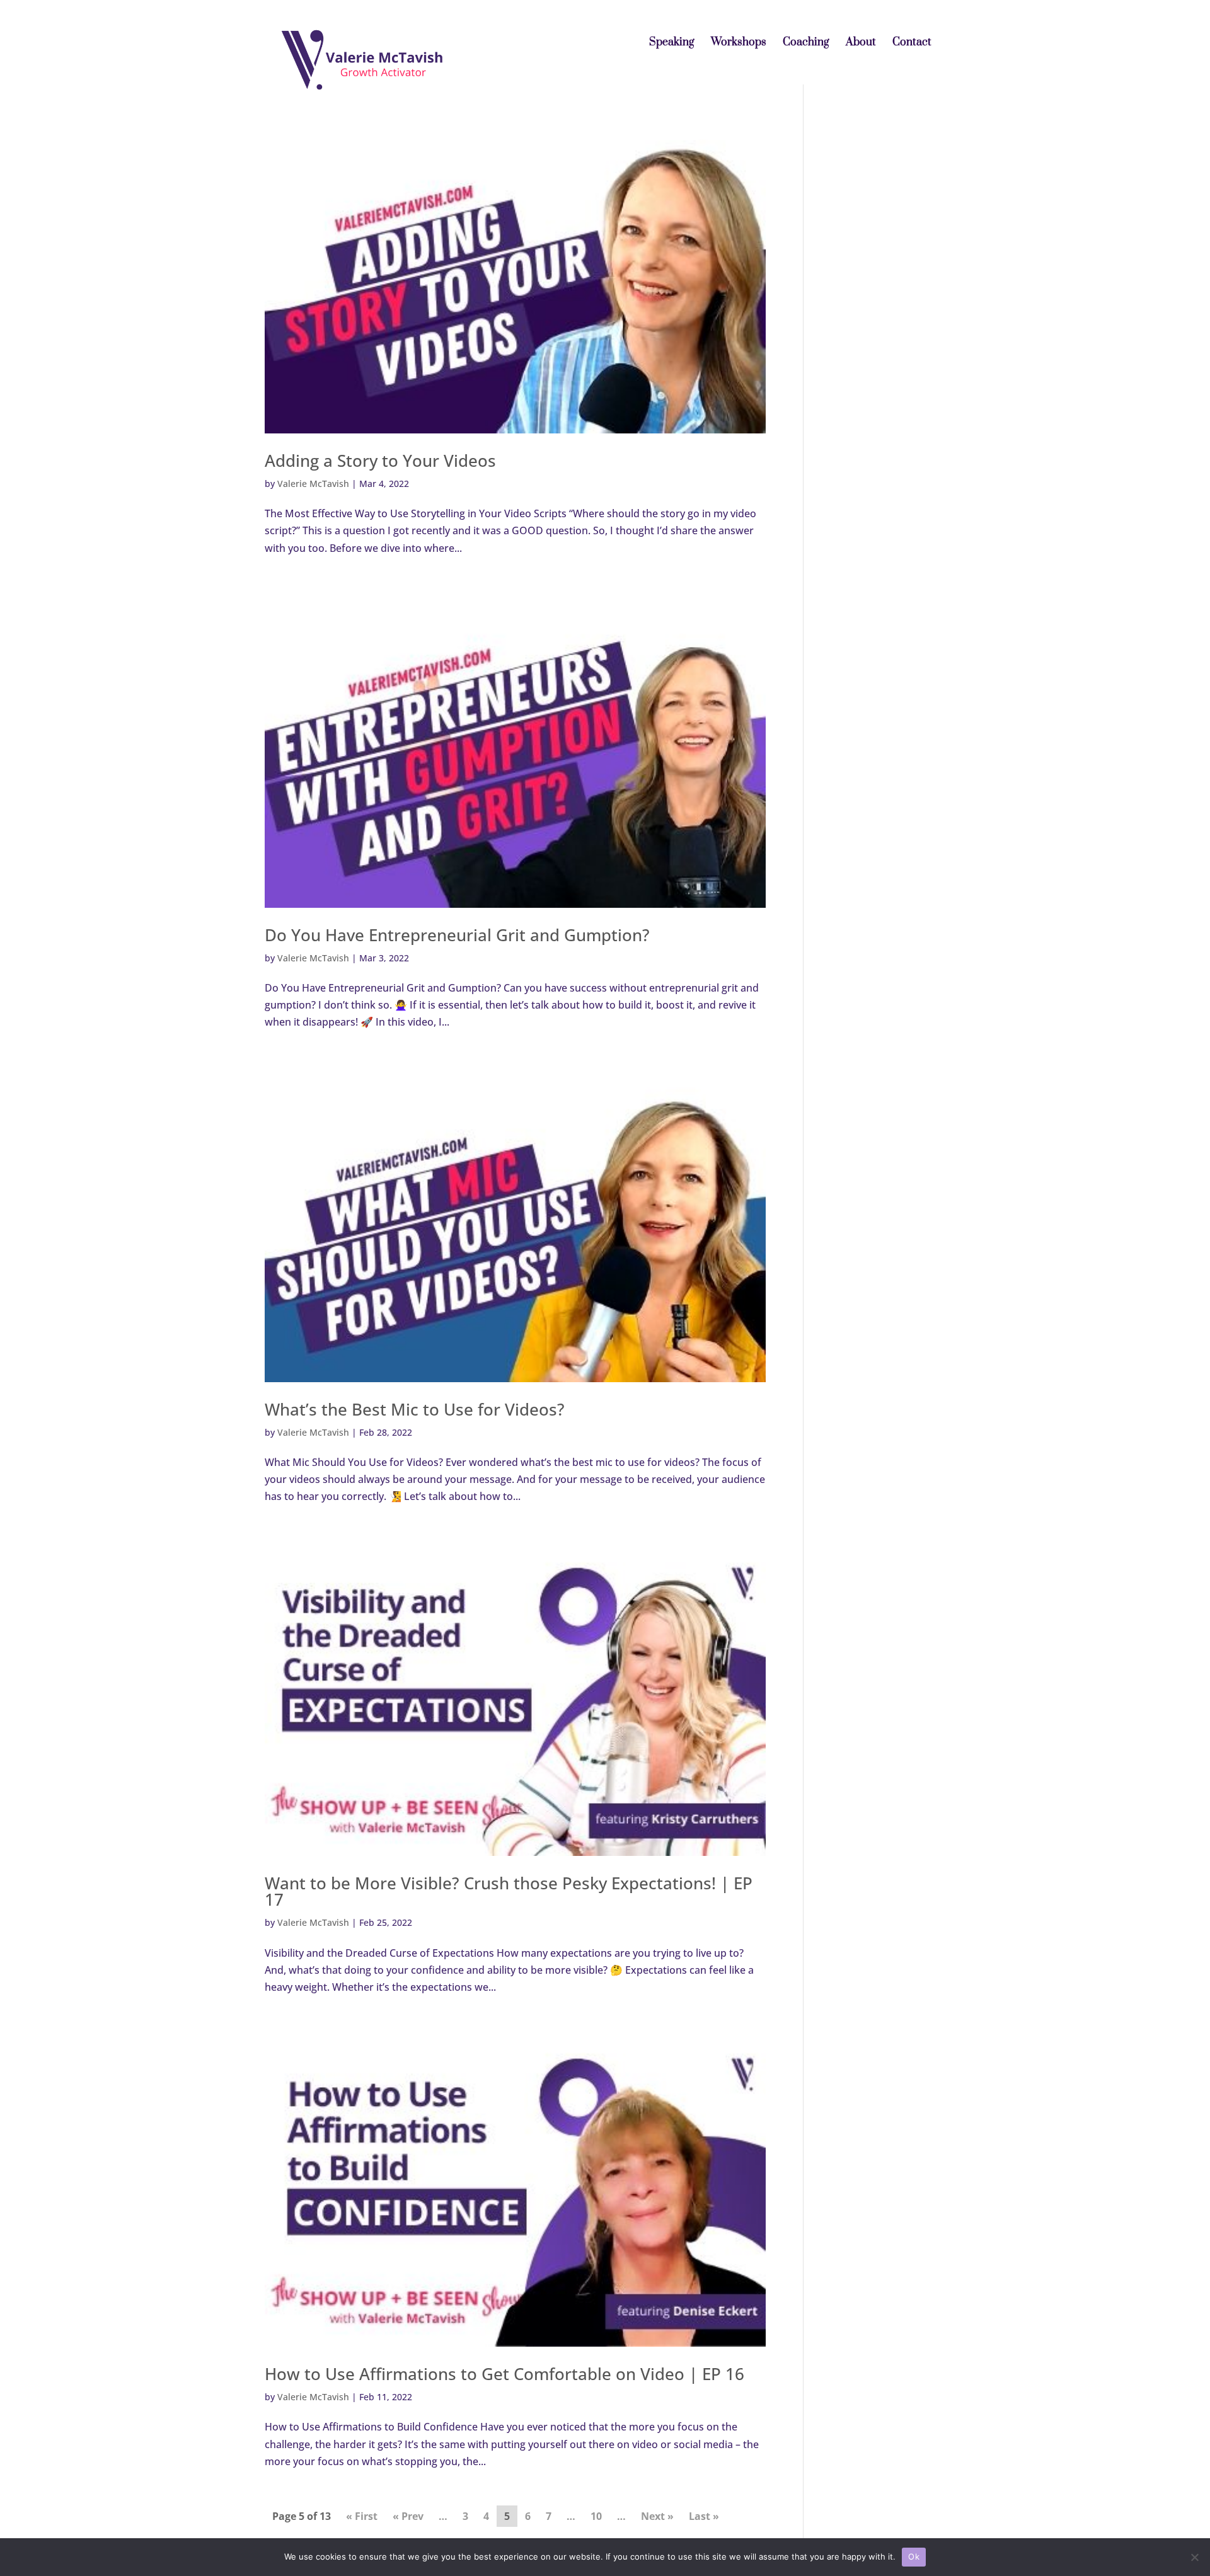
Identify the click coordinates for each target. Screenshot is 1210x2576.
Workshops (739, 43)
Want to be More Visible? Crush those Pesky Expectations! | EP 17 (509, 1891)
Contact (912, 43)
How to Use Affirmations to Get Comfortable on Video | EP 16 (504, 2374)
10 (596, 2516)
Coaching (806, 43)
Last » (704, 2516)
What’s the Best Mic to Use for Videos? (415, 1409)
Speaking (672, 43)
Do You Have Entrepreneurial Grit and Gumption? (457, 935)
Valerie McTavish (313, 484)
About (861, 43)
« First (362, 2516)
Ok (914, 2556)
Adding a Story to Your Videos (380, 461)
